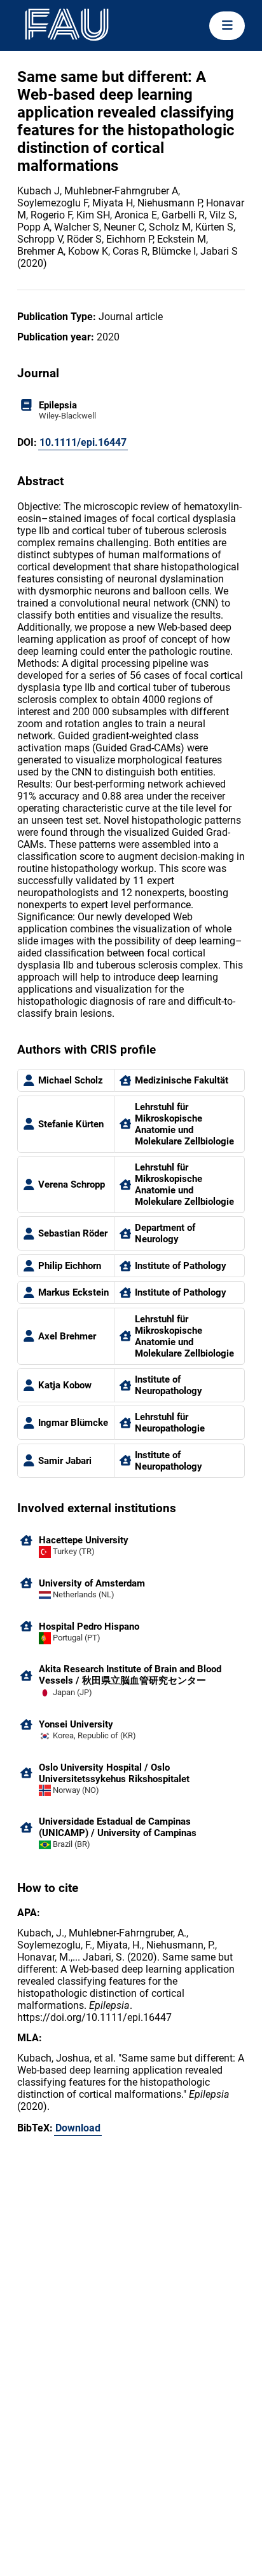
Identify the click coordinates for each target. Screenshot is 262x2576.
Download (78, 2128)
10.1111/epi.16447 (83, 442)
